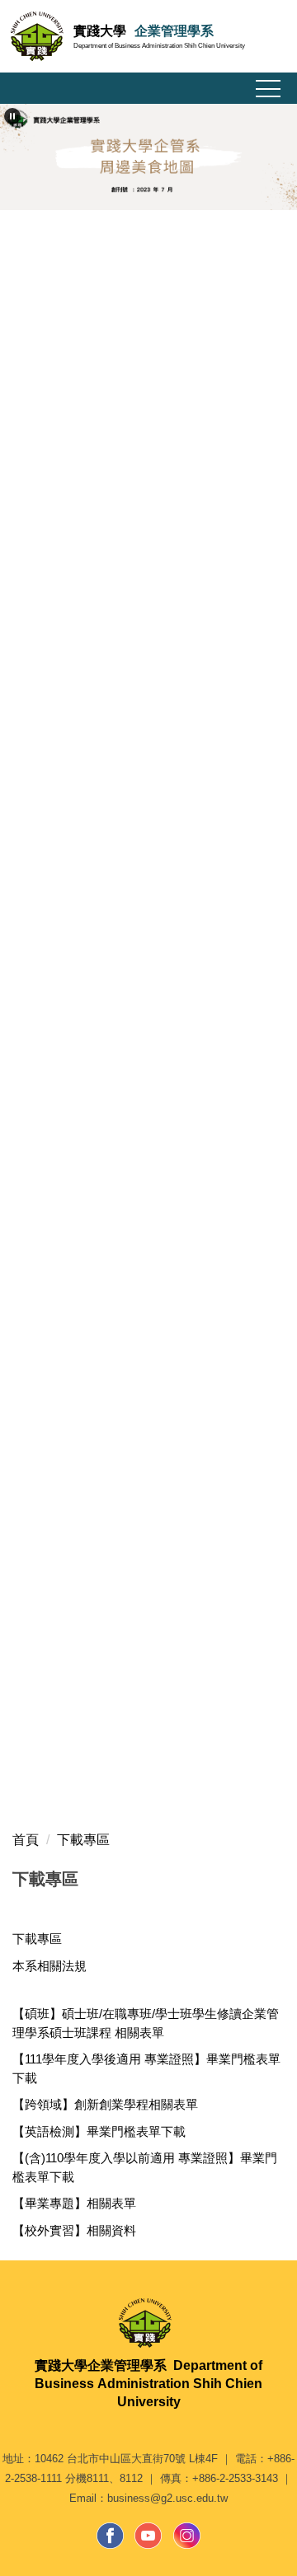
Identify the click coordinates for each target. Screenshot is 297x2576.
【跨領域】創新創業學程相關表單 (105, 2104)
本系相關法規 (49, 1966)
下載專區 (83, 1840)
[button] (12, 116)
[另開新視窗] (111, 2536)
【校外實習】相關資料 (74, 2230)
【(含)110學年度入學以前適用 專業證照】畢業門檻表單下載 (145, 2167)
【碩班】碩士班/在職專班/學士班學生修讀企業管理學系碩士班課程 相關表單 (146, 2023)
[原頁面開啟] (148, 157)
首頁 (26, 1840)
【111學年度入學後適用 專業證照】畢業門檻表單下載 (146, 2068)
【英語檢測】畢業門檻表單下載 (99, 2131)
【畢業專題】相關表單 (74, 2203)
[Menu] (268, 89)
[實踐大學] (149, 2323)
